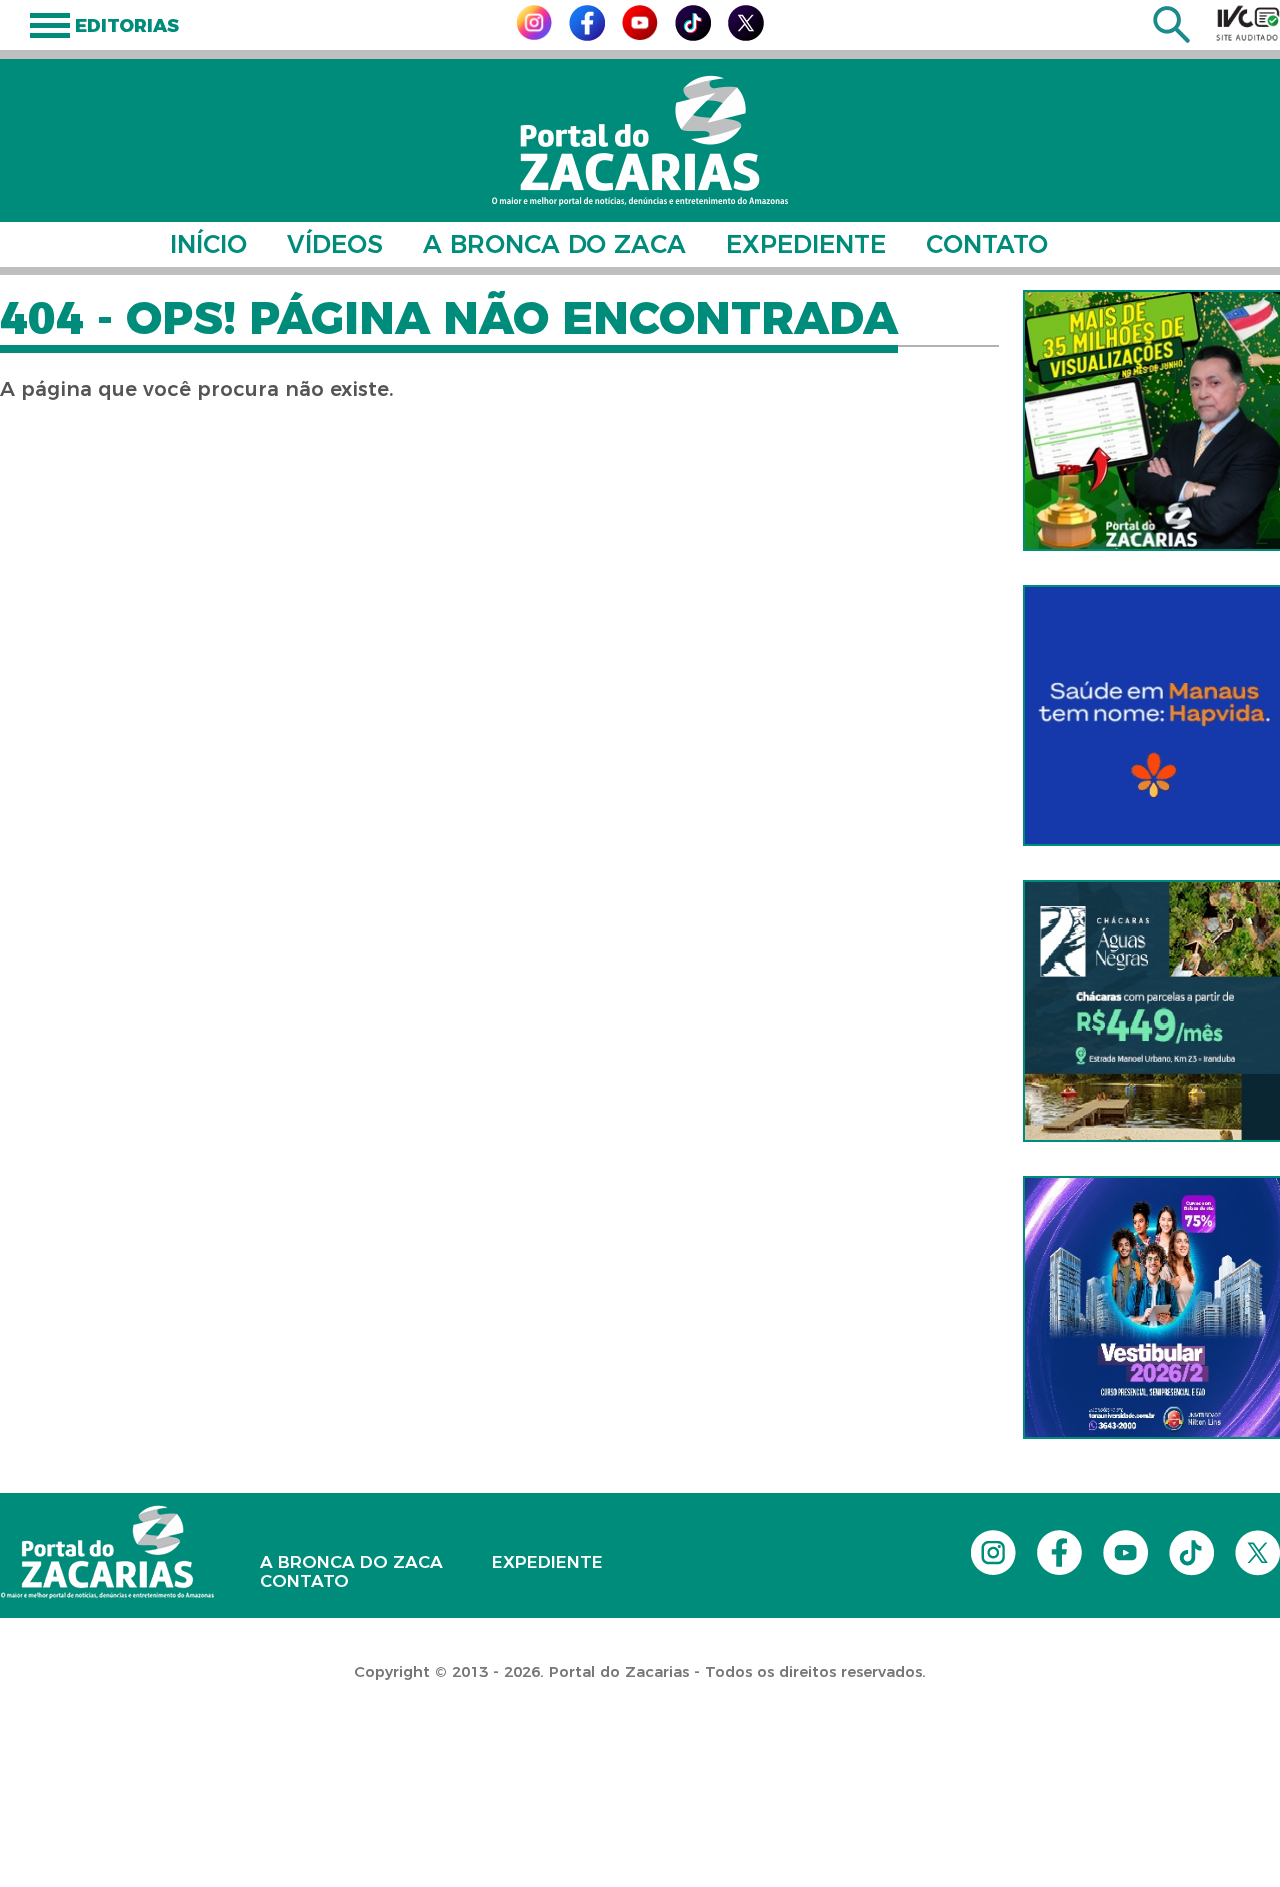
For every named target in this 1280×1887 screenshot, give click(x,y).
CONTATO (987, 244)
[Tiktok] (693, 35)
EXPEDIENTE (806, 244)
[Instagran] (534, 34)
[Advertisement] (364, 1758)
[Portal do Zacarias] (640, 140)
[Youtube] (640, 34)
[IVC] (1248, 23)
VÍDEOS (335, 244)
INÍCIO (208, 244)
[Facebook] (587, 35)
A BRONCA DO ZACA (554, 244)
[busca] (1171, 37)
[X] (746, 35)
